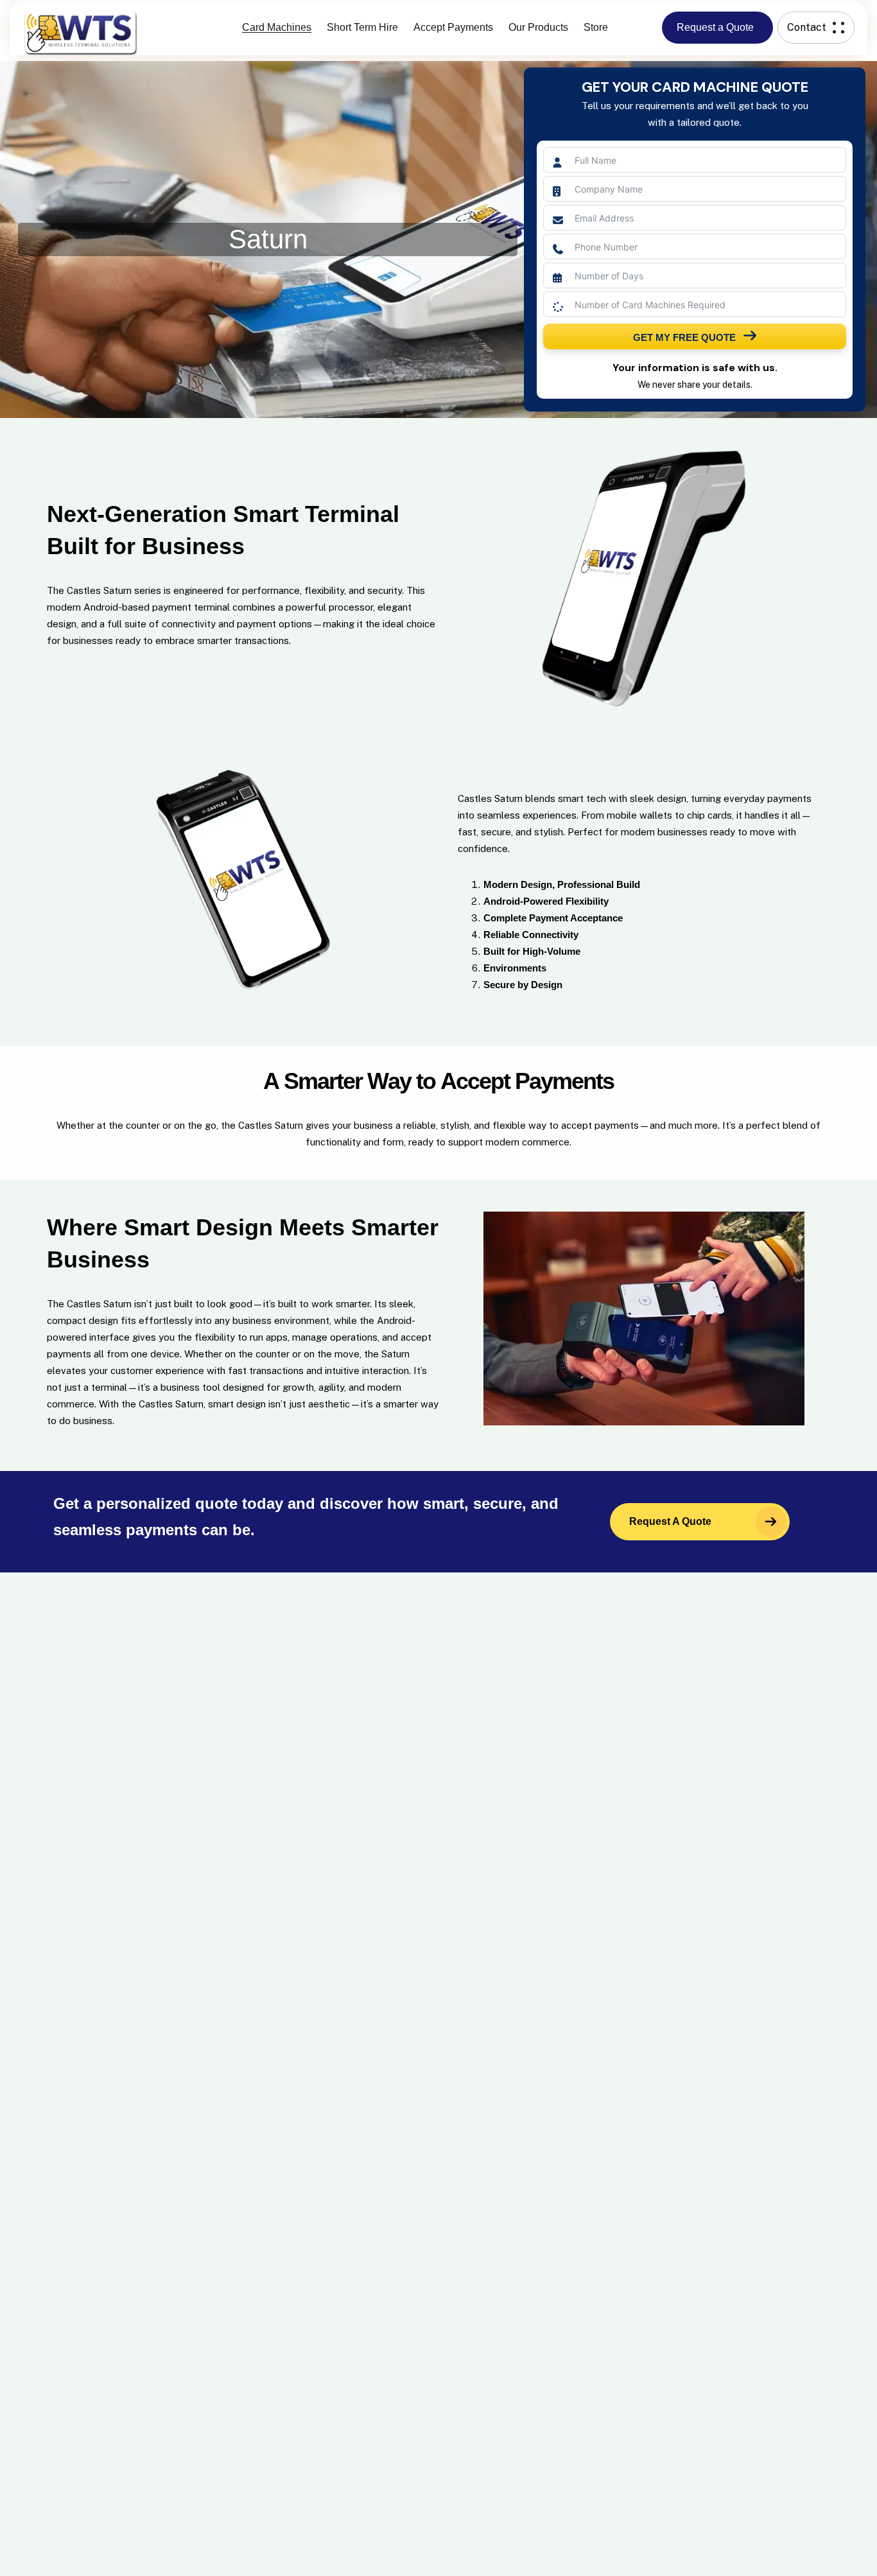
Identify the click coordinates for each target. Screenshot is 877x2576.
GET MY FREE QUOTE (684, 337)
